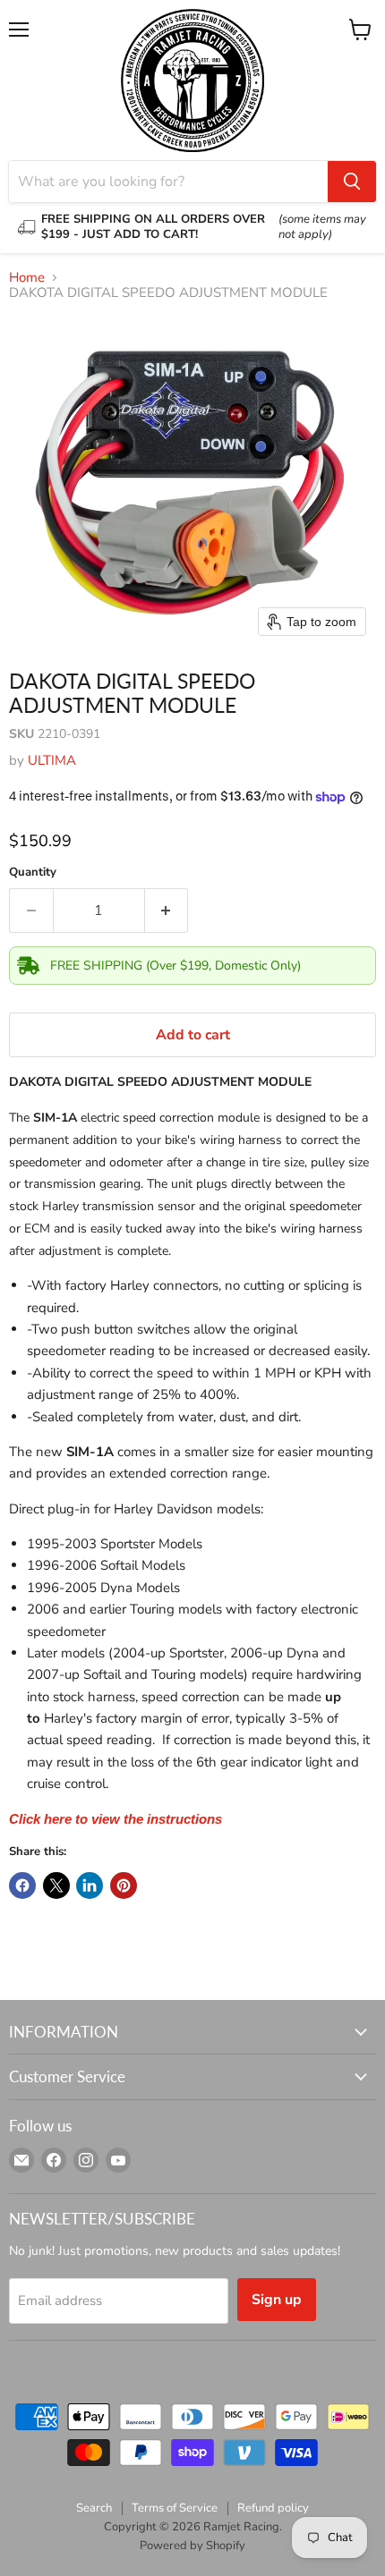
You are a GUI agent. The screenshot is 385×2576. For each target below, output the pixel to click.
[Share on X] (56, 1885)
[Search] (352, 182)
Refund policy (273, 2508)
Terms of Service (175, 2508)
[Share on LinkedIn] (90, 1885)
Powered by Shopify (192, 2546)
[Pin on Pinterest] (124, 1885)
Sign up (277, 2300)
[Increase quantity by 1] (167, 911)
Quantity (33, 873)
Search (94, 2508)
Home (27, 278)
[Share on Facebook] (22, 1885)
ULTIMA (52, 760)
